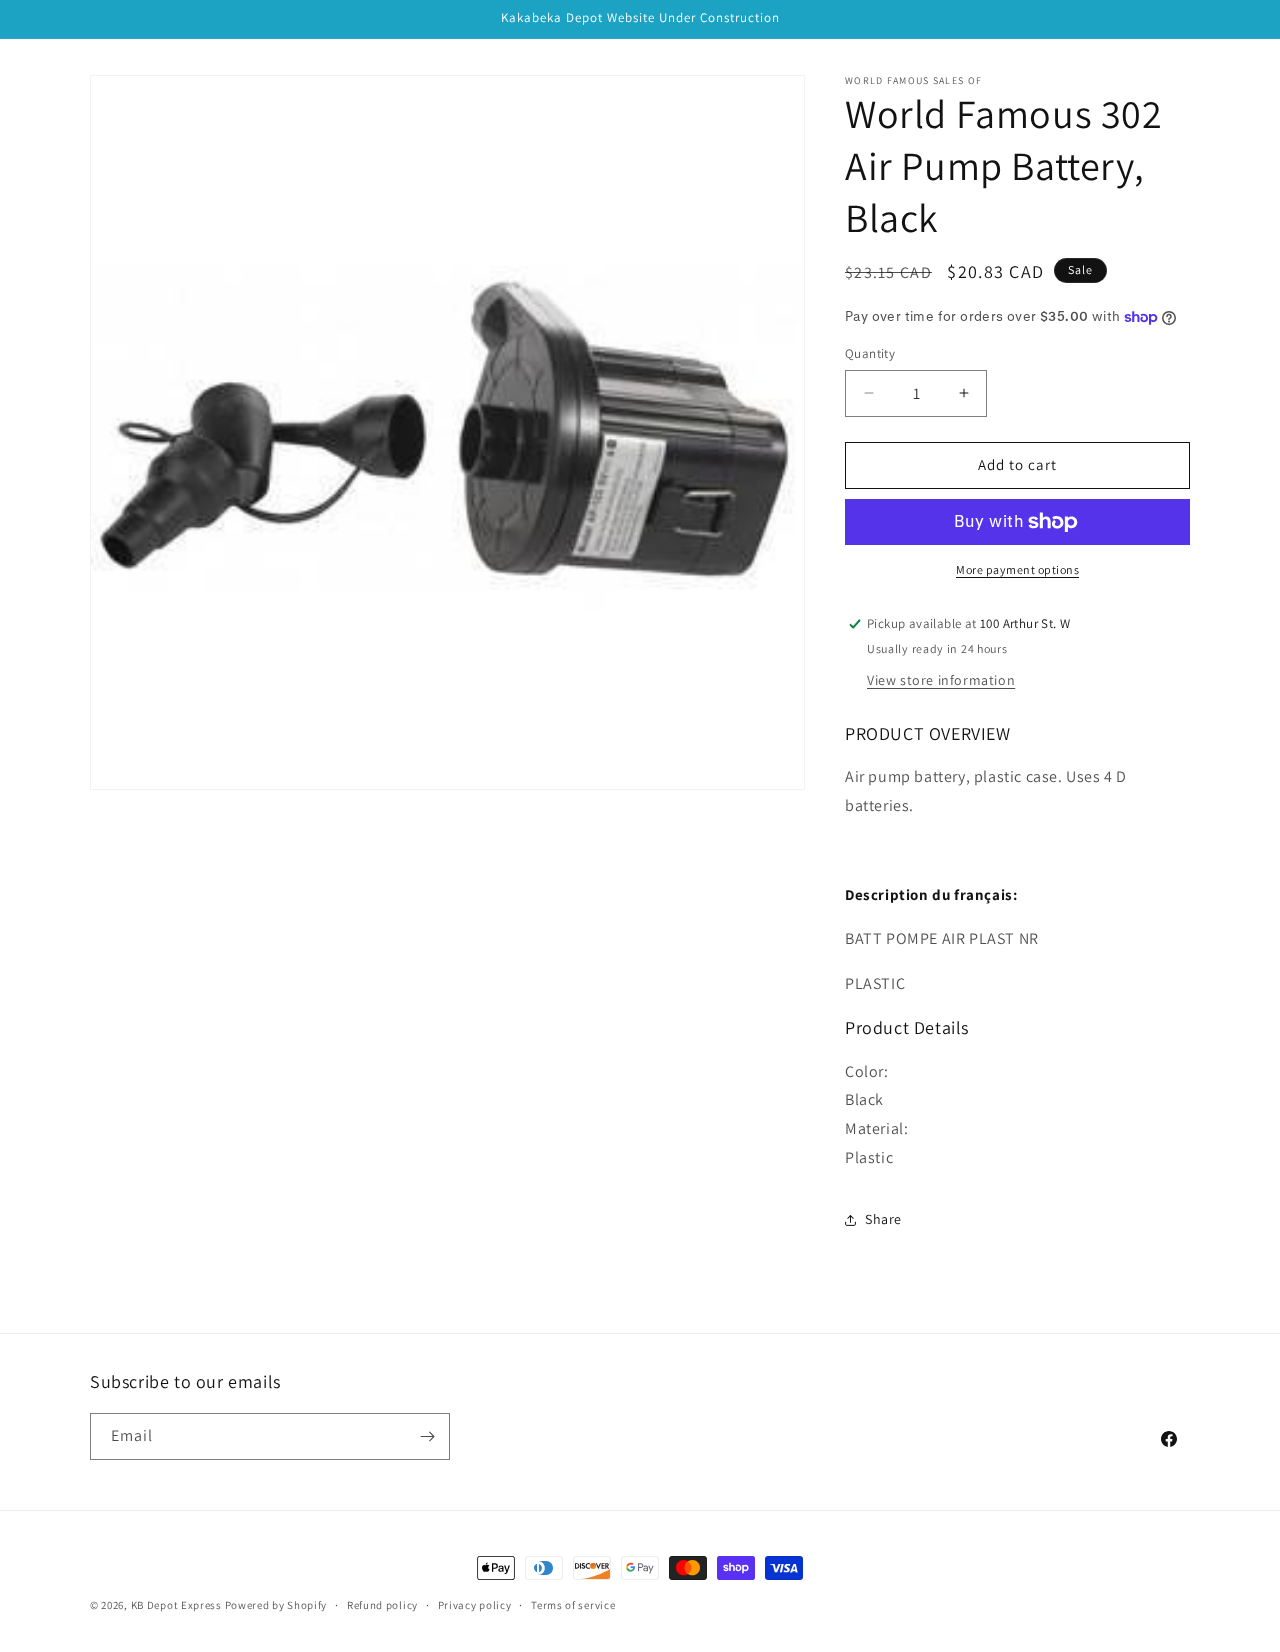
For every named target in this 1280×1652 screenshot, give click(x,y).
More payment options (1017, 569)
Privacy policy (475, 1605)
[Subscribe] (427, 1436)
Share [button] (883, 1219)
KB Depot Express (176, 1605)
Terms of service (573, 1605)
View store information (941, 680)
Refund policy (382, 1605)
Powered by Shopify (276, 1605)
